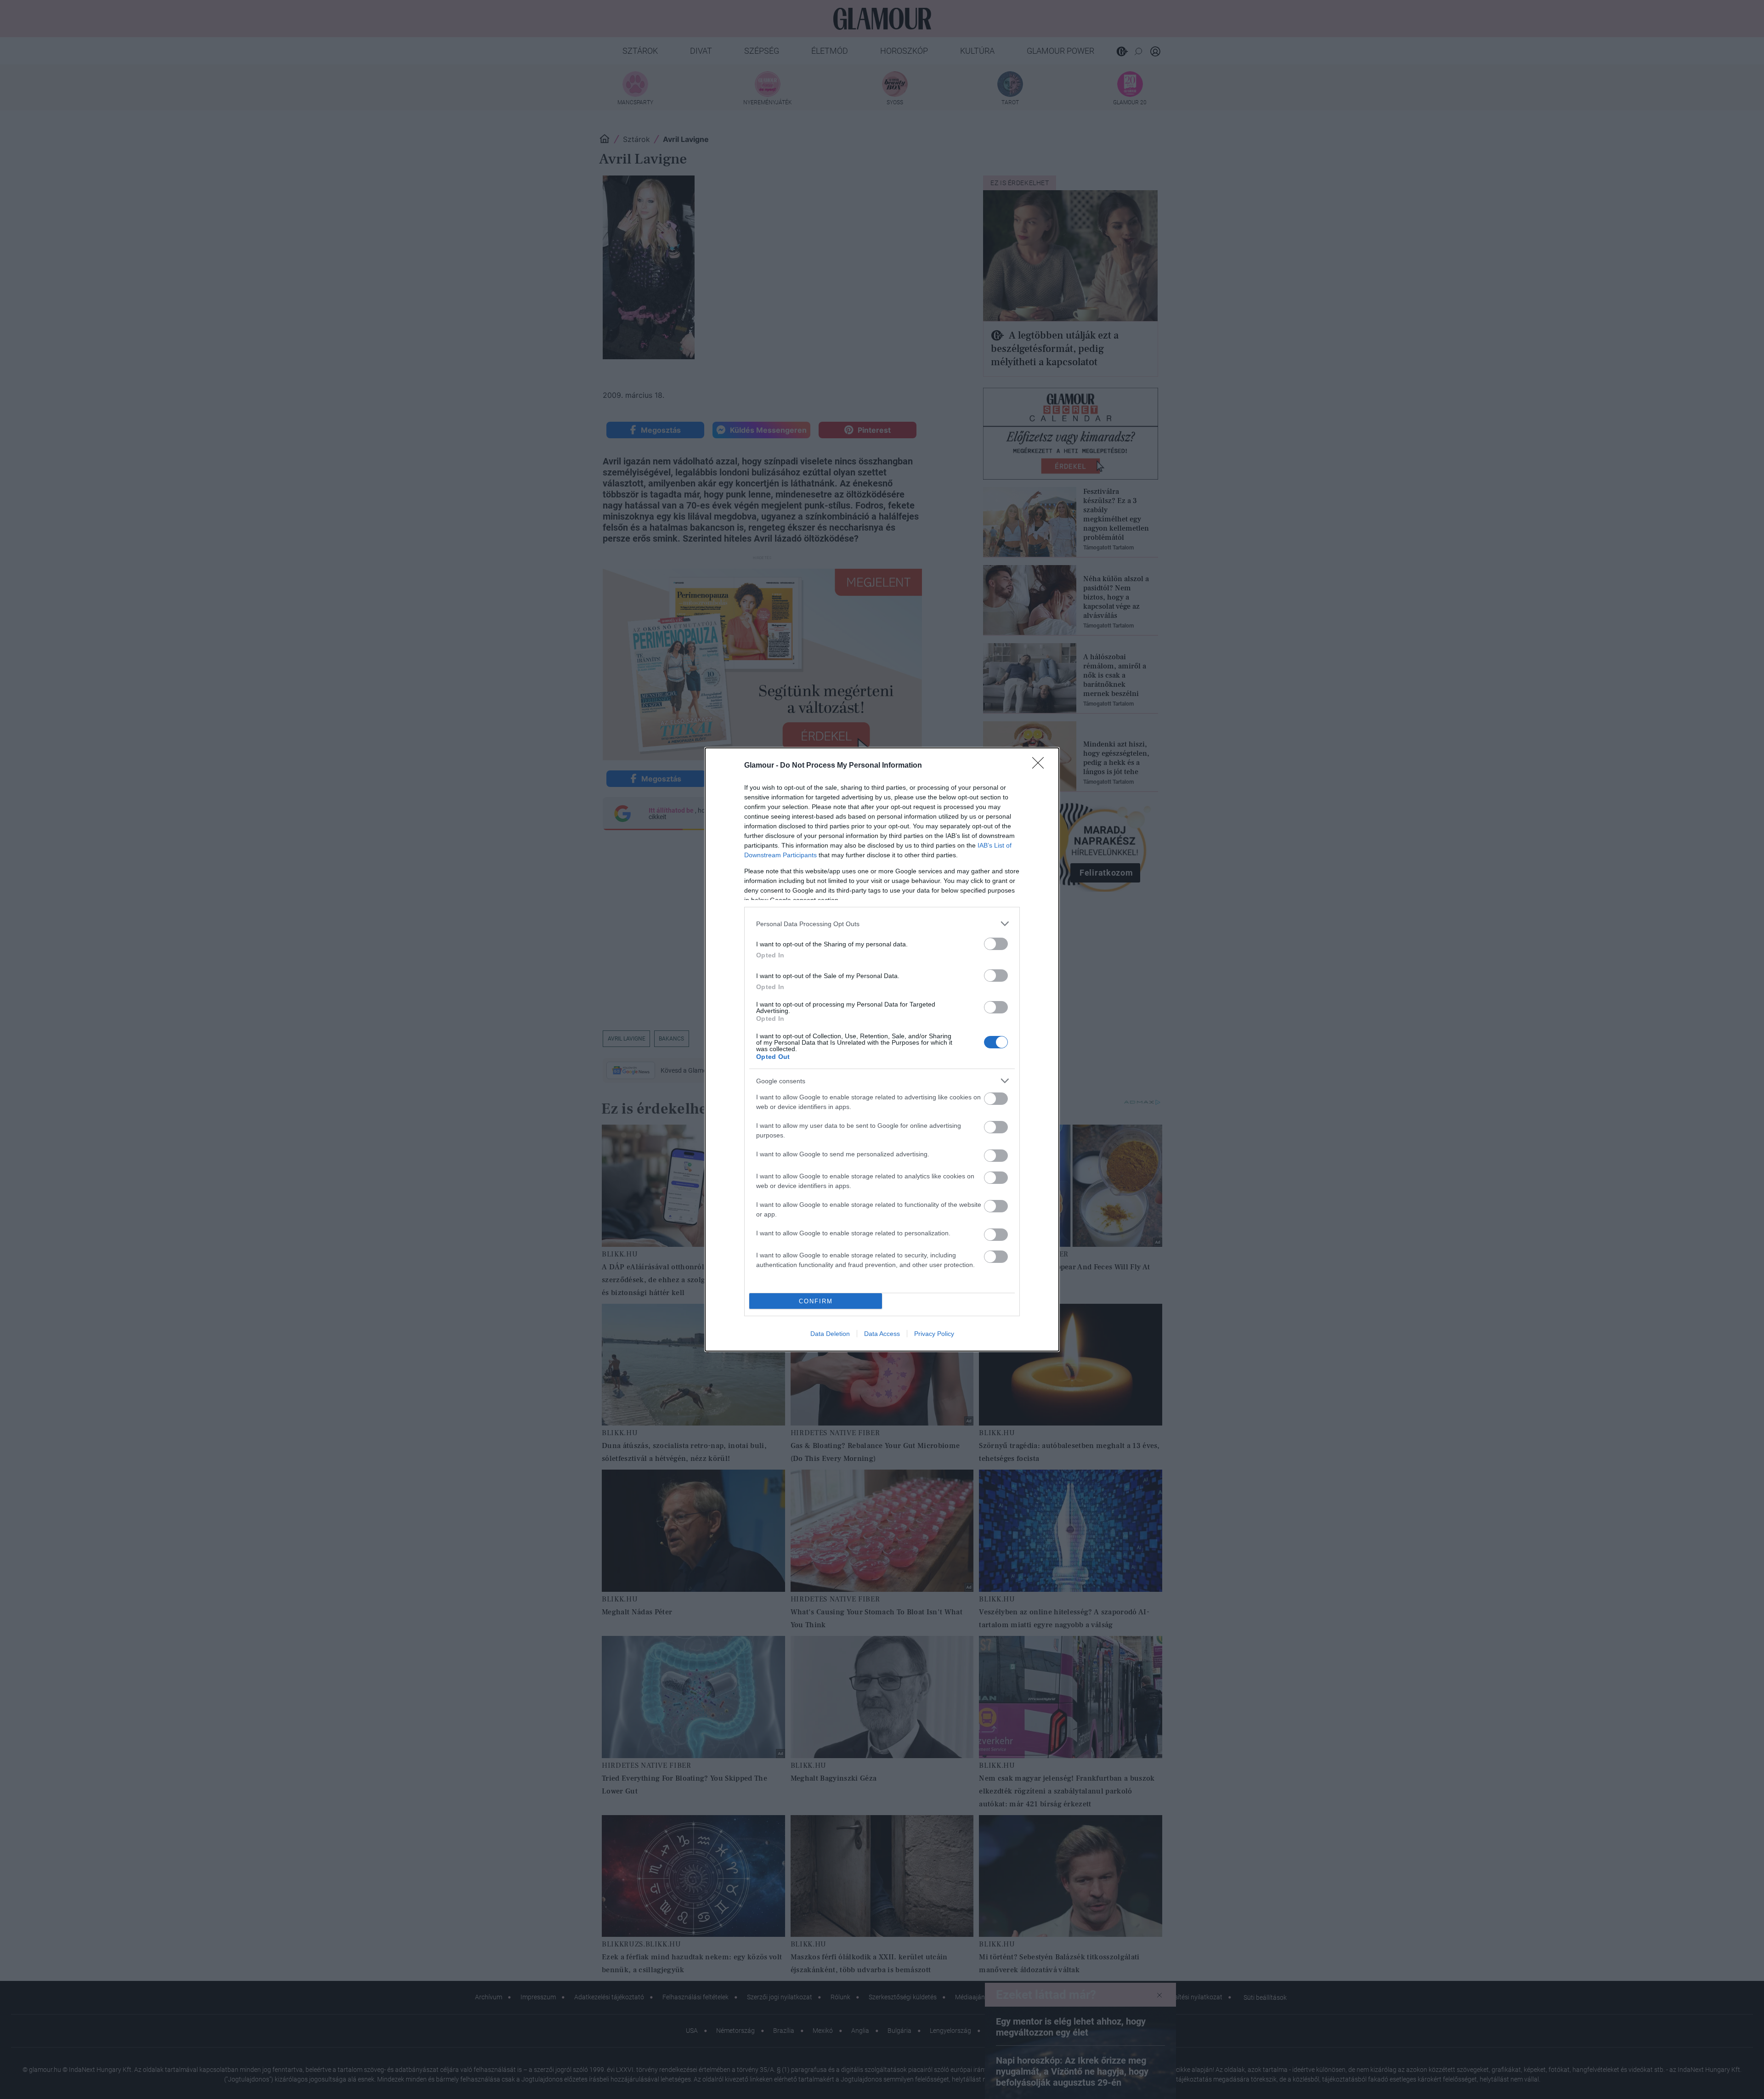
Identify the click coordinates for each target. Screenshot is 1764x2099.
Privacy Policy (934, 1334)
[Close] (1041, 766)
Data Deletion (830, 1334)
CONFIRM (816, 1301)
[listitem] (882, 924)
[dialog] (882, 1049)
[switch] (996, 944)
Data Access (882, 1334)
